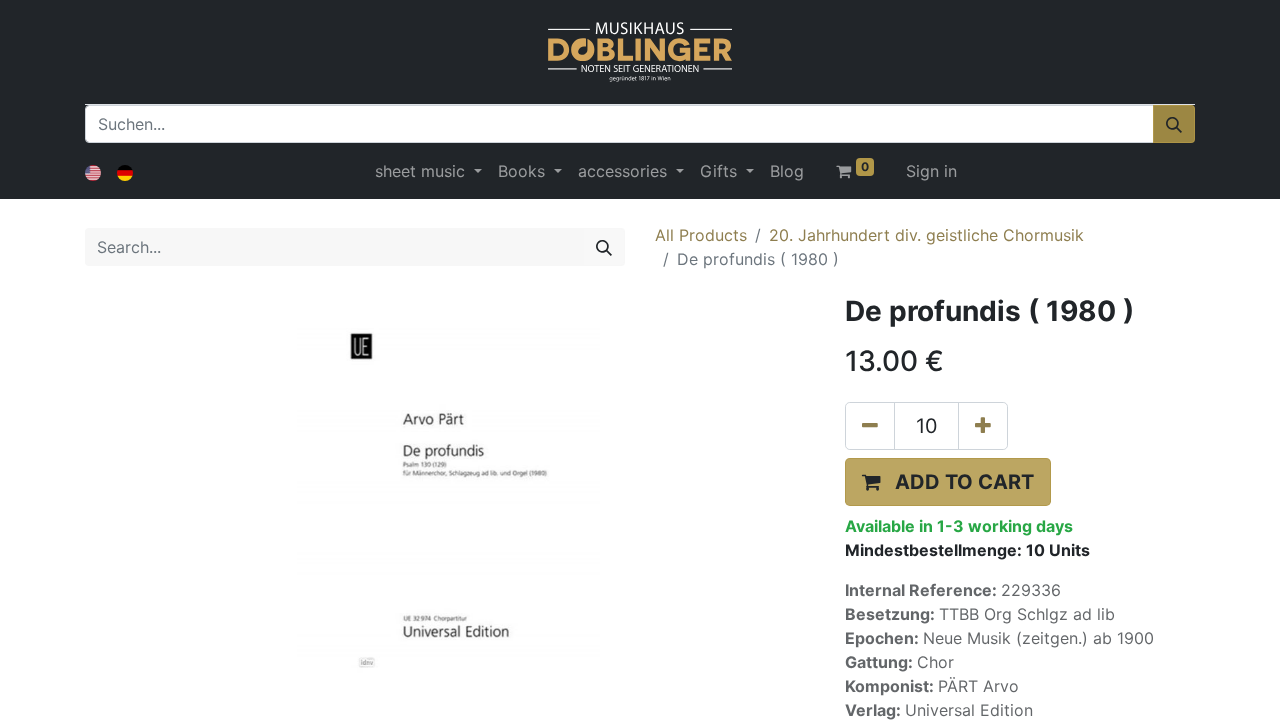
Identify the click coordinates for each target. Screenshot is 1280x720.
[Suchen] (1174, 124)
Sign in (931, 171)
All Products (701, 235)
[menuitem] (787, 171)
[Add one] (983, 426)
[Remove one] (870, 426)
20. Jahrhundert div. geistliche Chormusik (926, 235)
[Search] (604, 247)
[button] (948, 482)
